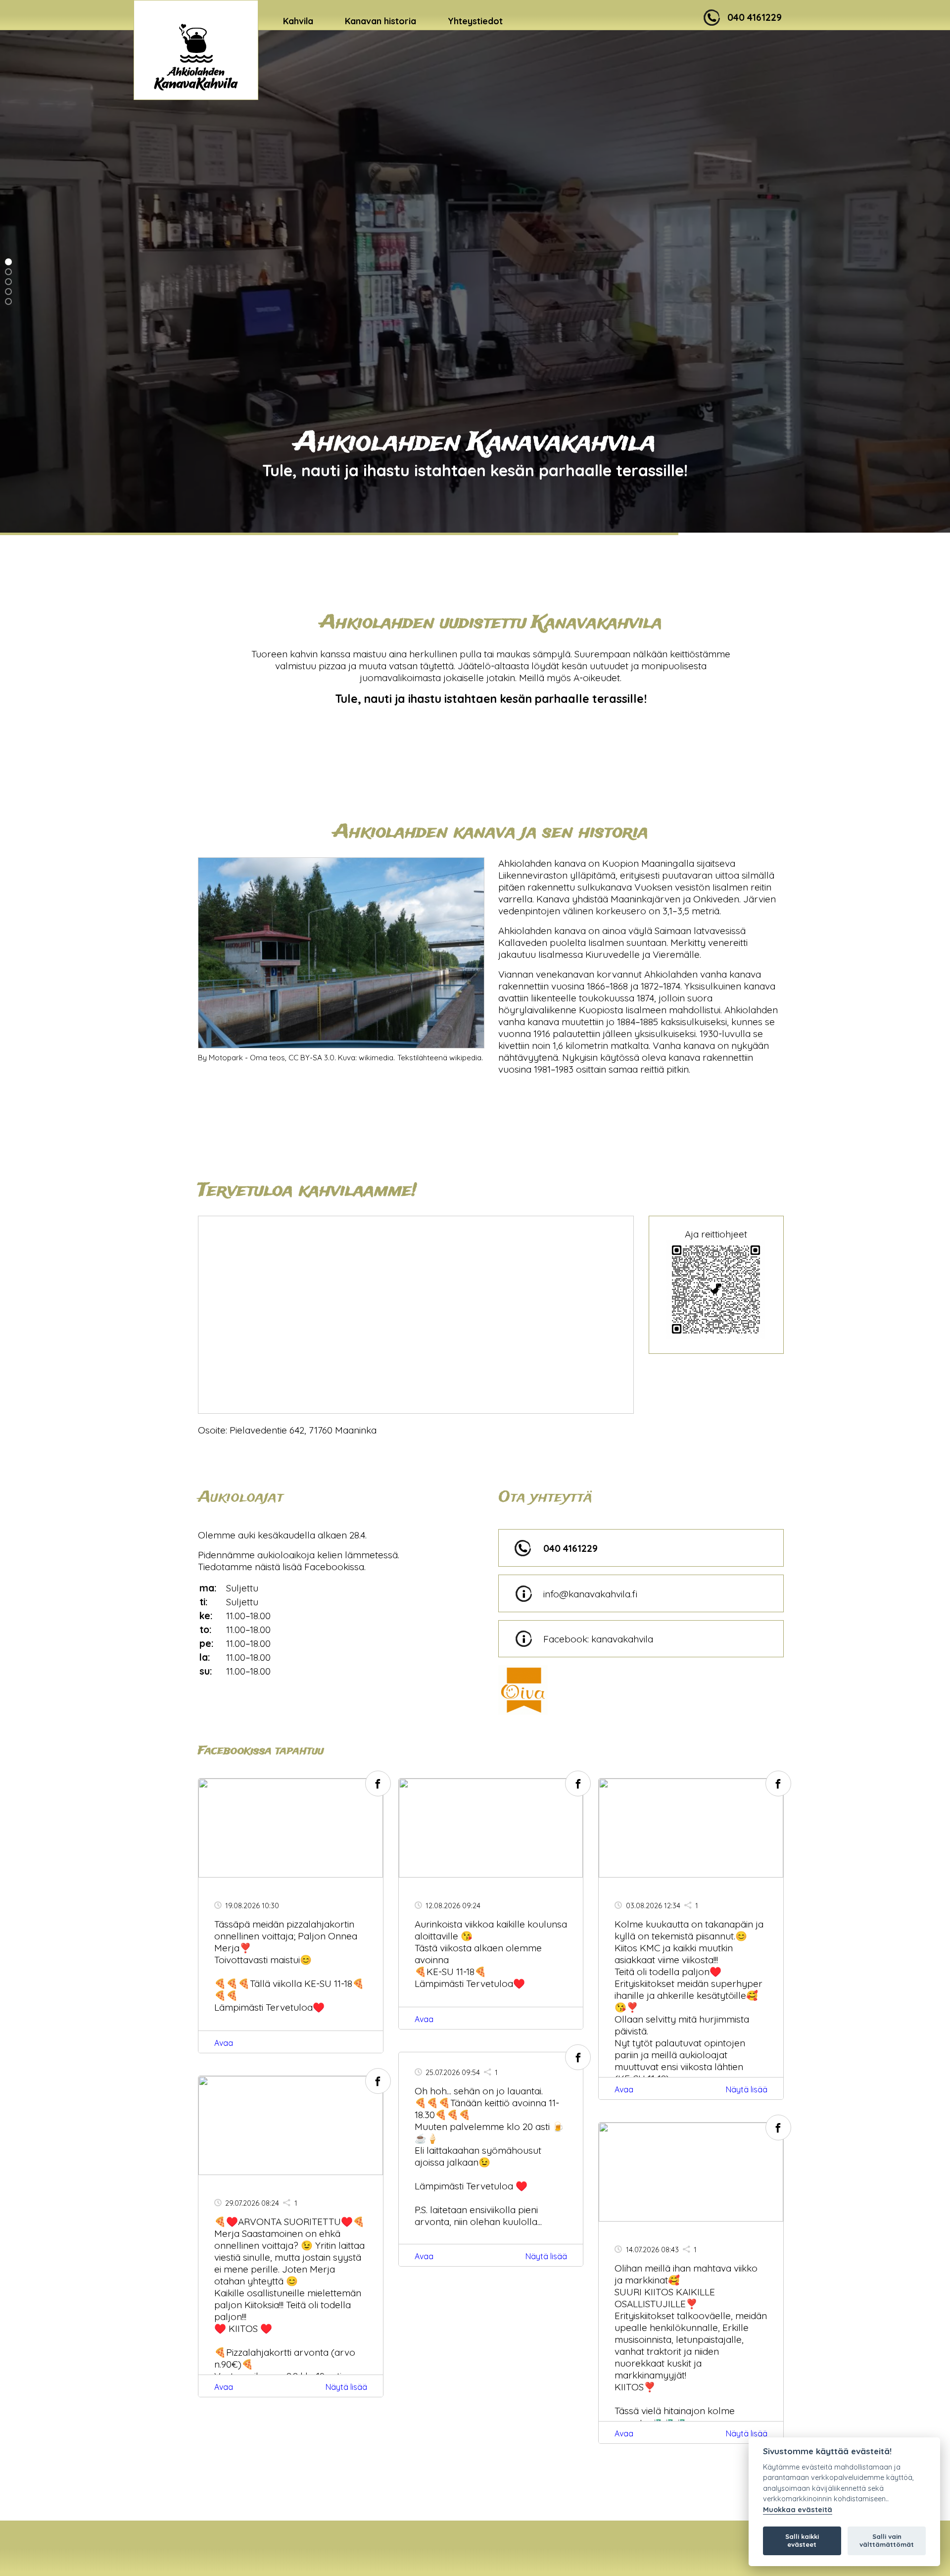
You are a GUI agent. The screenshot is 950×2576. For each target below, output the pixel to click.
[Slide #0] (8, 262)
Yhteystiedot (475, 21)
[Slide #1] (8, 272)
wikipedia (465, 1058)
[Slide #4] (8, 301)
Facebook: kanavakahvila (598, 1639)
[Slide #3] (8, 292)
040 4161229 (570, 1548)
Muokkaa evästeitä (798, 2510)
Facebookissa (334, 1567)
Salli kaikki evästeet (802, 2540)
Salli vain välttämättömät (887, 2540)
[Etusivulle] (196, 50)
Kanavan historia (380, 21)
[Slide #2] (8, 282)
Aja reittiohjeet (716, 1234)
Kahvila (298, 21)
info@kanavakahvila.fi (590, 1594)
